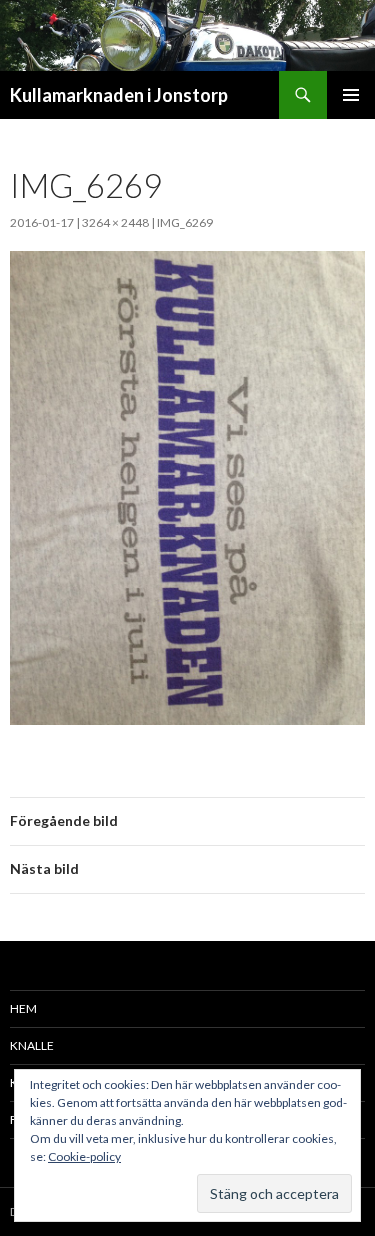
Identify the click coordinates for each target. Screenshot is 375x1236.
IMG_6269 (185, 222)
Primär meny (351, 95)
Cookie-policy (84, 1156)
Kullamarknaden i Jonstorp (119, 95)
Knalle (32, 1045)
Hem (23, 1008)
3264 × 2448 (115, 222)
